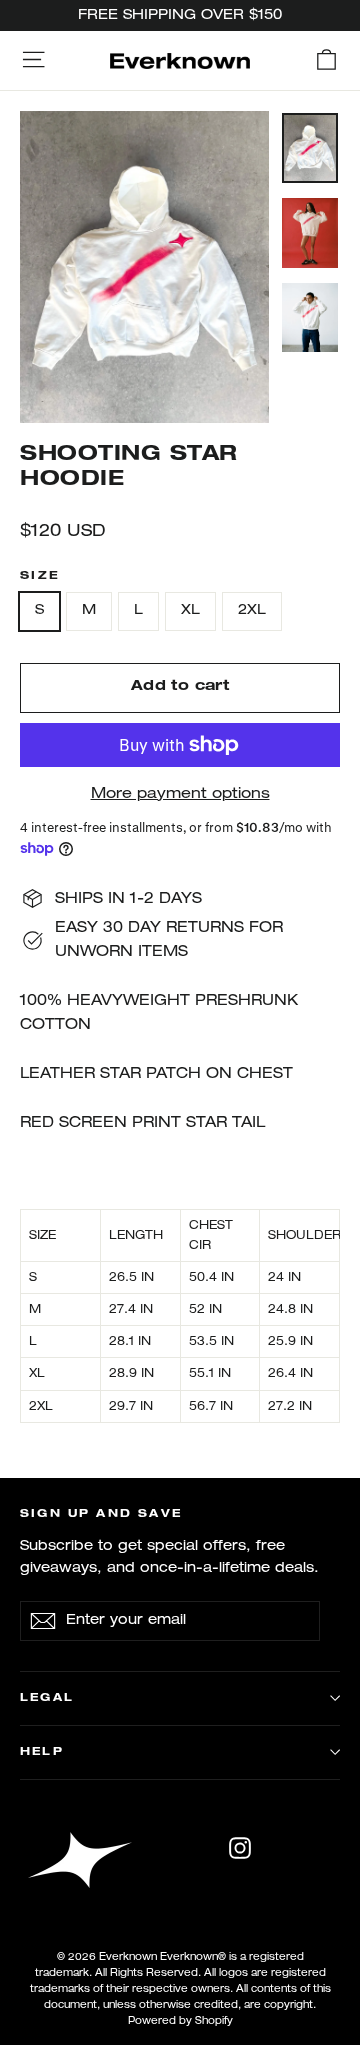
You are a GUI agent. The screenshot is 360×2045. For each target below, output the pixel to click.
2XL (252, 610)
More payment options (180, 794)
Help (42, 1752)
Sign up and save (101, 1514)
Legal (47, 1698)
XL (190, 610)
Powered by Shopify (180, 2021)
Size (40, 576)
